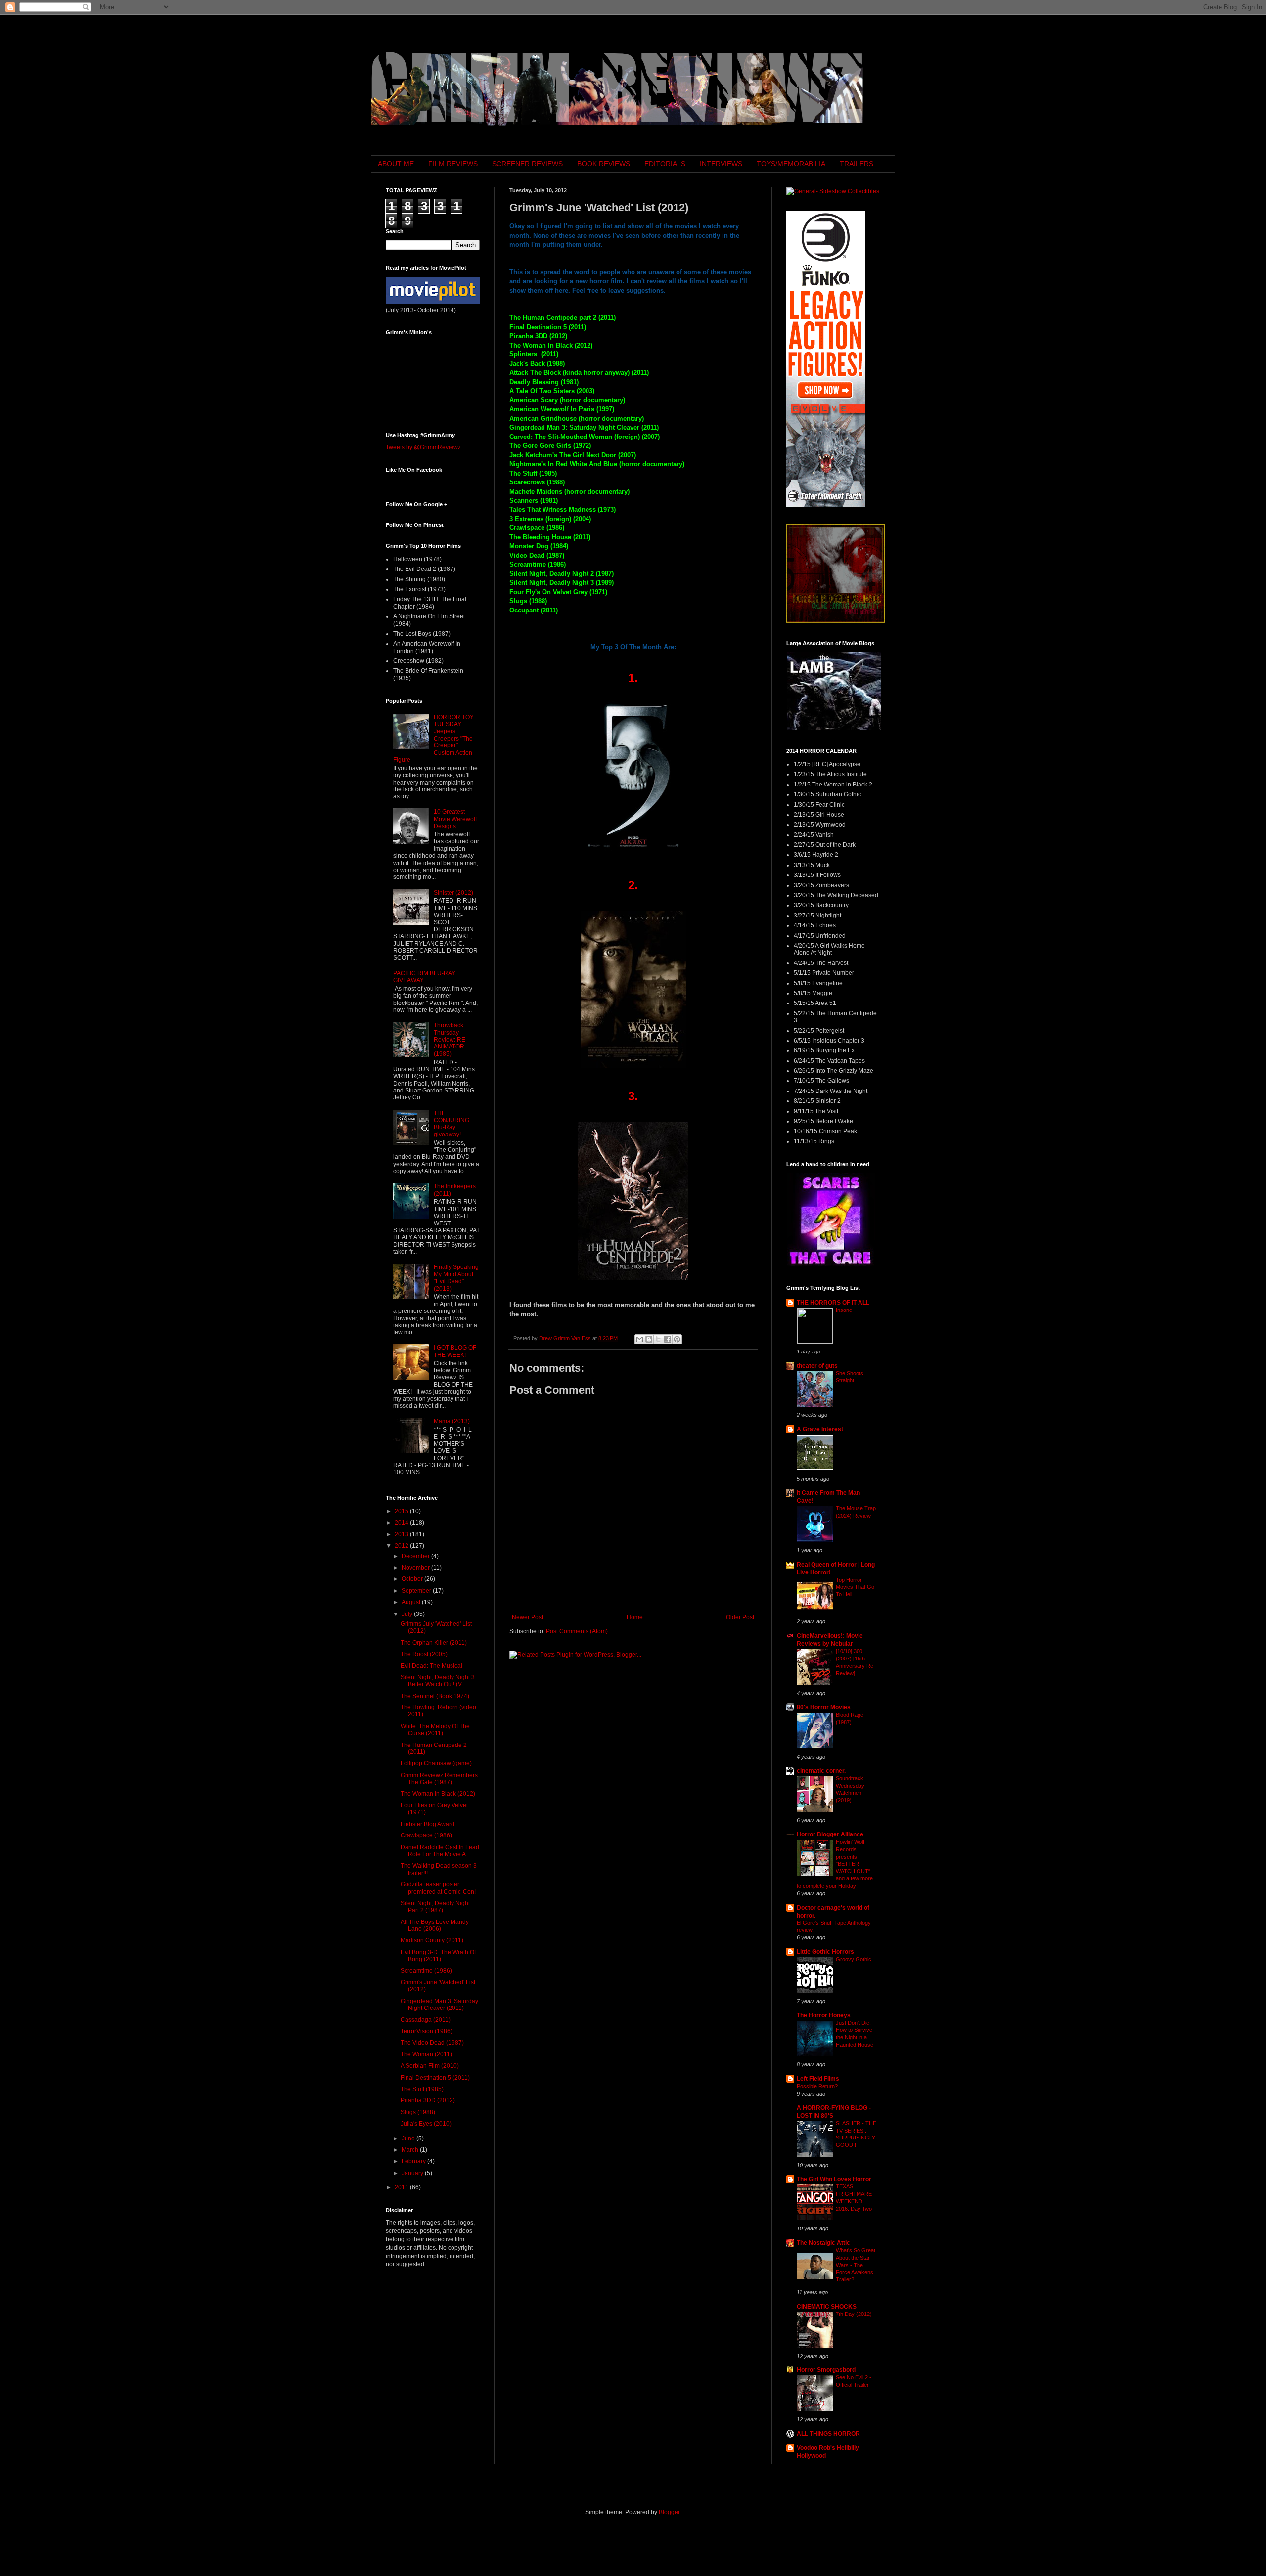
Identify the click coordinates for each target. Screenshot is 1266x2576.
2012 (402, 1546)
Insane (844, 1310)
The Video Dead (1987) (432, 2043)
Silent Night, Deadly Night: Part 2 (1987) (436, 1907)
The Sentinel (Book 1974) (435, 1696)
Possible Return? (817, 2086)
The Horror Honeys (824, 2015)
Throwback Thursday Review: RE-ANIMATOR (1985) (451, 1040)
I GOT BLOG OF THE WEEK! (455, 1351)
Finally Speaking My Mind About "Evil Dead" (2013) (456, 1278)
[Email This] (639, 1339)
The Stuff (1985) (422, 2089)
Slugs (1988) (418, 2112)
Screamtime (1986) (426, 1971)
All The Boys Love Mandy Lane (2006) (435, 1925)
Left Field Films (818, 2079)
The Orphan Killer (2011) (434, 1643)
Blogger (669, 2512)
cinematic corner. (821, 1771)
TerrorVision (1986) (427, 2031)
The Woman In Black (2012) (438, 1794)
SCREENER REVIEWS (527, 164)
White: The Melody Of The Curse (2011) (435, 1730)
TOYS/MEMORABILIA (791, 164)
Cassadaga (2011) (426, 2020)
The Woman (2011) (426, 2054)
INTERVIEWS (721, 164)
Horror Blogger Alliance (830, 1834)
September (417, 1591)
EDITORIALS (665, 164)
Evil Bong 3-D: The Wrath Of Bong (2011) (438, 1956)
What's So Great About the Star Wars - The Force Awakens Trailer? (856, 2265)
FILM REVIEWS (453, 164)
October (413, 1579)
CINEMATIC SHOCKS (827, 2307)
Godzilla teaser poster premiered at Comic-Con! (438, 1888)
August (412, 1602)
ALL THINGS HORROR (828, 2434)
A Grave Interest (820, 1429)
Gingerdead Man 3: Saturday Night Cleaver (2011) (439, 2005)
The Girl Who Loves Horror (834, 2179)
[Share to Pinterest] (677, 1339)
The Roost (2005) (424, 1654)
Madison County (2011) (432, 1940)
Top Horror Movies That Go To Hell (855, 1587)
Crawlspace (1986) (426, 1835)
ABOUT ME (396, 164)
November (416, 1568)
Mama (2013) (452, 1421)
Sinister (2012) (453, 893)
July (408, 1614)
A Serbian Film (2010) (430, 2066)
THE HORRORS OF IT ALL (833, 1303)
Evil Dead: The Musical (431, 1666)
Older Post (740, 1617)
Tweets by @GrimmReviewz (423, 447)
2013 (402, 1534)
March (411, 2150)
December (416, 1556)
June (409, 2139)
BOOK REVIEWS (604, 164)
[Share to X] (658, 1339)
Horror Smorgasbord (826, 2370)
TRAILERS (857, 164)
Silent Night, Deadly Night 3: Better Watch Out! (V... (438, 1681)
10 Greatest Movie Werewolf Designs (455, 819)
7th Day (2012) (854, 2314)
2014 (402, 1523)
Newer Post (527, 1617)
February (414, 2161)
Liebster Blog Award (428, 1824)
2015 (402, 1511)
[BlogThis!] (649, 1339)
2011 (402, 2187)
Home (635, 1617)
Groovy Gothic (854, 1959)
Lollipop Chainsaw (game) (436, 1763)
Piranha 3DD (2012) (428, 2100)
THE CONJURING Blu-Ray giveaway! (452, 1124)
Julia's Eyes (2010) (426, 2124)
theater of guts (817, 1366)
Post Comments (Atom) (577, 1631)
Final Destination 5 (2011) (435, 2078)
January (413, 2173)
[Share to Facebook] (668, 1339)
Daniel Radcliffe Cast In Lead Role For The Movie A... (440, 1851)
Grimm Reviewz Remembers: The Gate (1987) (440, 1779)
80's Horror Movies (824, 1707)
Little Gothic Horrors (825, 1952)
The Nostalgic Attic (823, 2243)
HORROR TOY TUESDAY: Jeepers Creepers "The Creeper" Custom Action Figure (433, 739)
